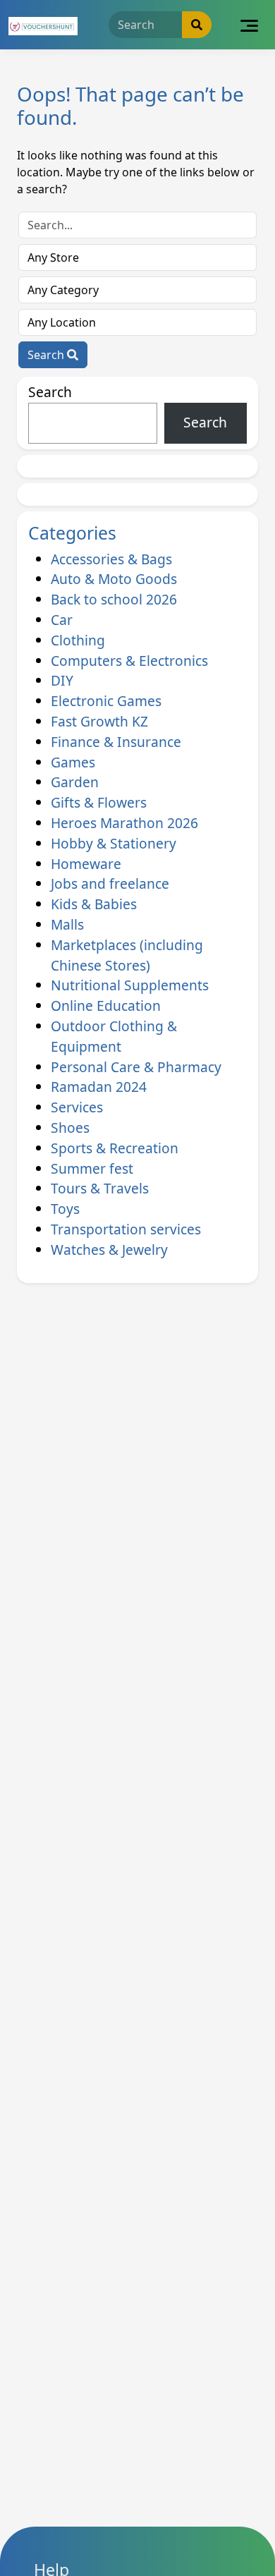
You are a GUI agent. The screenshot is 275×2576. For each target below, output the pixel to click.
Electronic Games (106, 701)
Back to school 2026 (114, 599)
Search (47, 355)
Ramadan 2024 (99, 1087)
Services (77, 1107)
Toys (65, 1209)
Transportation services (126, 1229)
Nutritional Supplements (130, 985)
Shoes (70, 1128)
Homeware (86, 864)
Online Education (106, 1006)
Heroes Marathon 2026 (124, 823)
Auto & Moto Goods (114, 579)
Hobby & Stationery (114, 843)
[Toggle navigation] (249, 25)
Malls (67, 924)
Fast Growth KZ (99, 721)
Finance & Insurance (116, 742)
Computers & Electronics (129, 661)
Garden (75, 782)
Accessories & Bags (111, 559)
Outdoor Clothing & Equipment (114, 1036)
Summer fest (92, 1168)
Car (62, 620)
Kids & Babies (94, 904)
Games (73, 762)
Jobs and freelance (110, 883)
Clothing (78, 640)
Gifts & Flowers (99, 802)
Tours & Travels (100, 1188)
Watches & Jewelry (109, 1250)
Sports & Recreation (115, 1148)
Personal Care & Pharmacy (136, 1067)
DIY (62, 680)
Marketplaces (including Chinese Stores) (127, 955)
